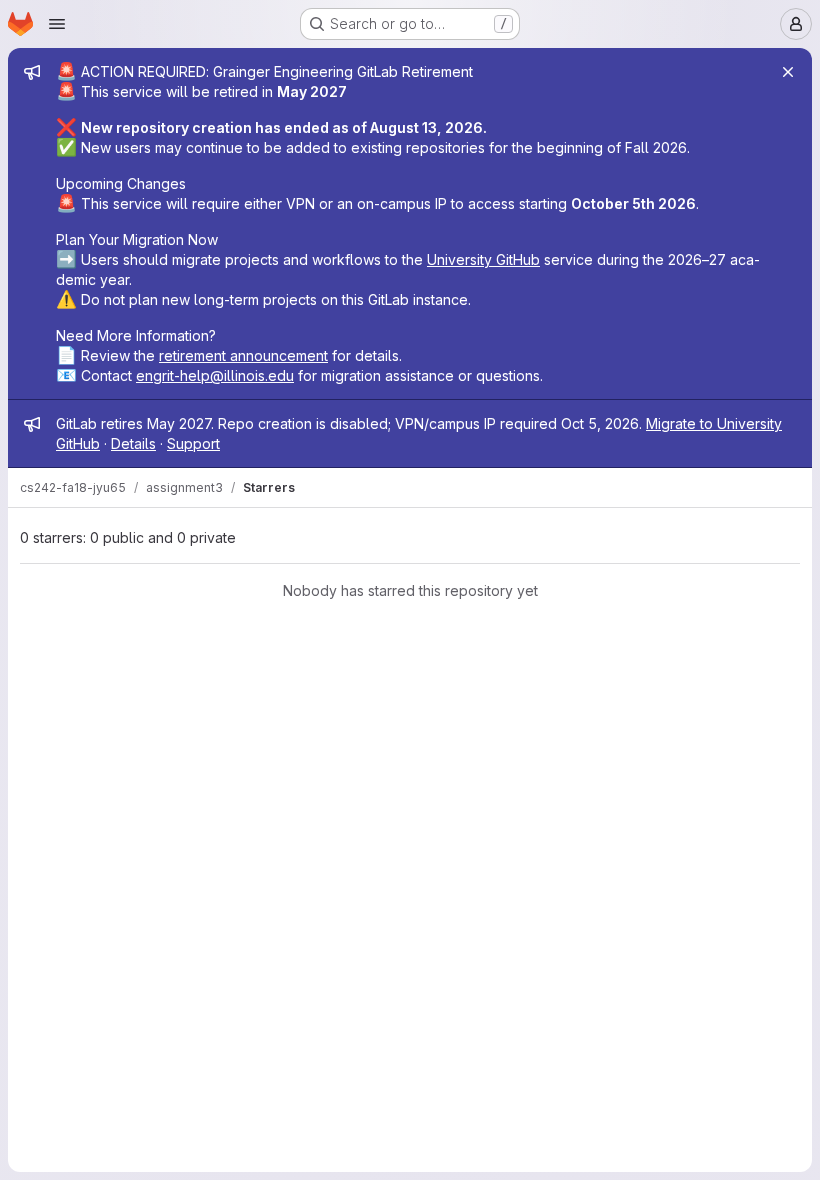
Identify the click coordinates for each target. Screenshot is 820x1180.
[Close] (788, 72)
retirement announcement (243, 355)
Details (133, 443)
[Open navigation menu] (57, 24)
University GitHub (483, 259)
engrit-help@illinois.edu (215, 375)
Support (193, 443)
